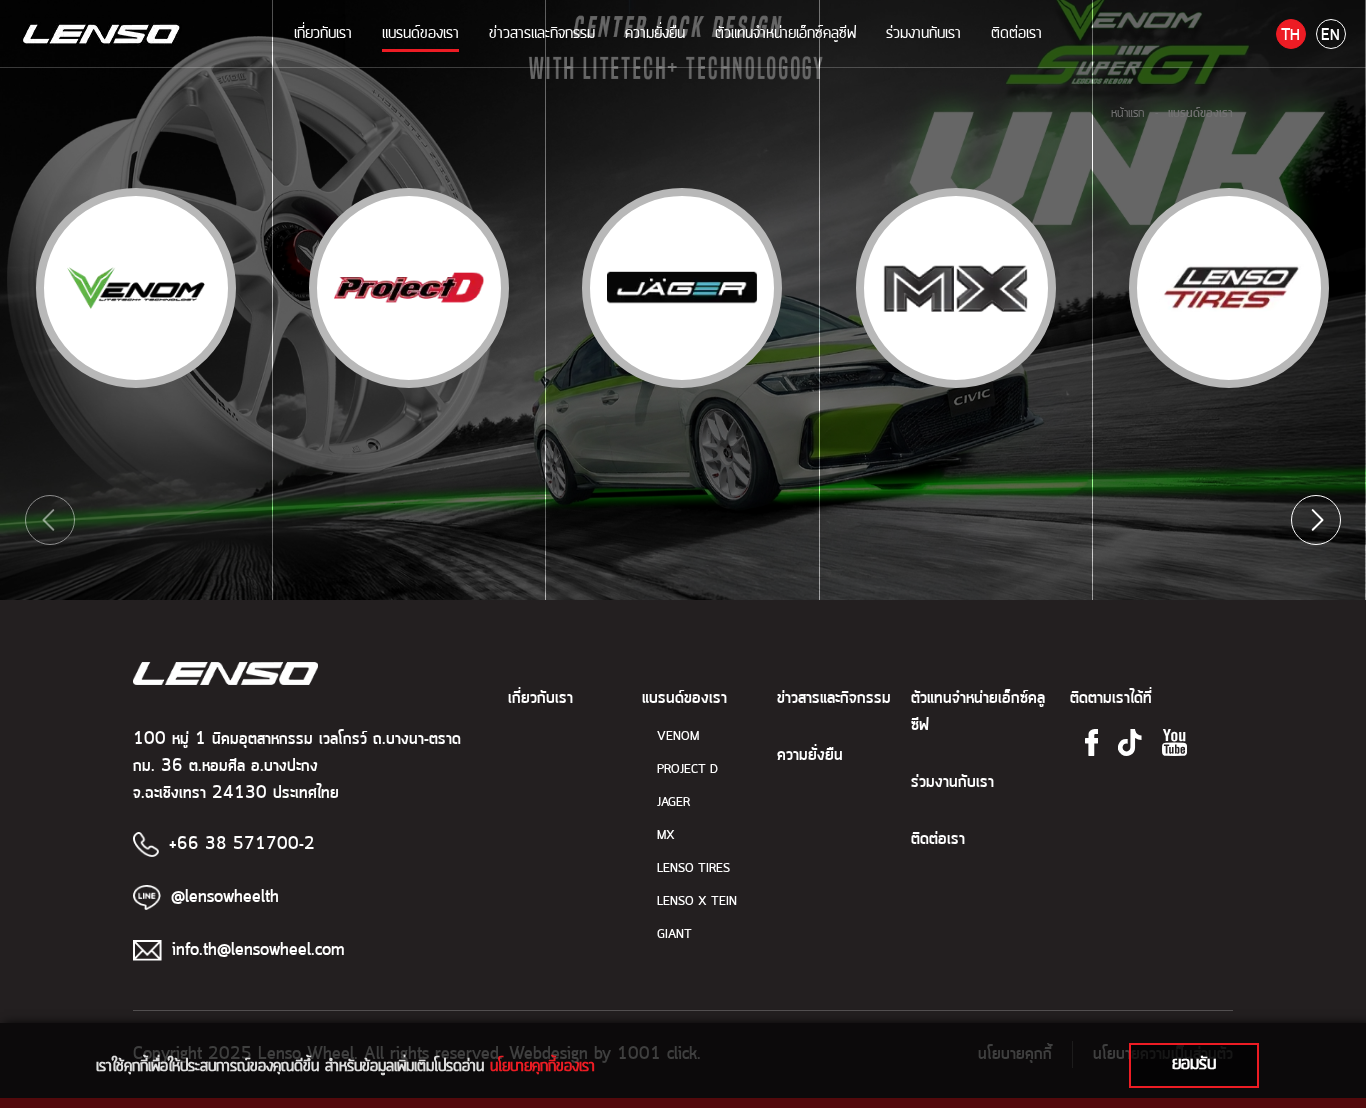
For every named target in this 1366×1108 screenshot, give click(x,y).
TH (1290, 35)
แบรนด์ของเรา (420, 33)
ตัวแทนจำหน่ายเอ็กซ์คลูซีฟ (785, 33)
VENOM (678, 736)
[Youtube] (1174, 742)
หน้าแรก (1128, 113)
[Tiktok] (1130, 742)
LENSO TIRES (693, 868)
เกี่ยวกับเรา (323, 33)
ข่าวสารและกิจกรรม (542, 33)
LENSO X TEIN (697, 901)
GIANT (674, 934)
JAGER (673, 802)
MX (666, 835)
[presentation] (50, 520)
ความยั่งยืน (655, 33)
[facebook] (1092, 742)
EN (1330, 35)
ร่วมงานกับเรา (923, 33)
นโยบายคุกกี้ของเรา (542, 1066)
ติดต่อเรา (1016, 33)
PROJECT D (687, 769)
